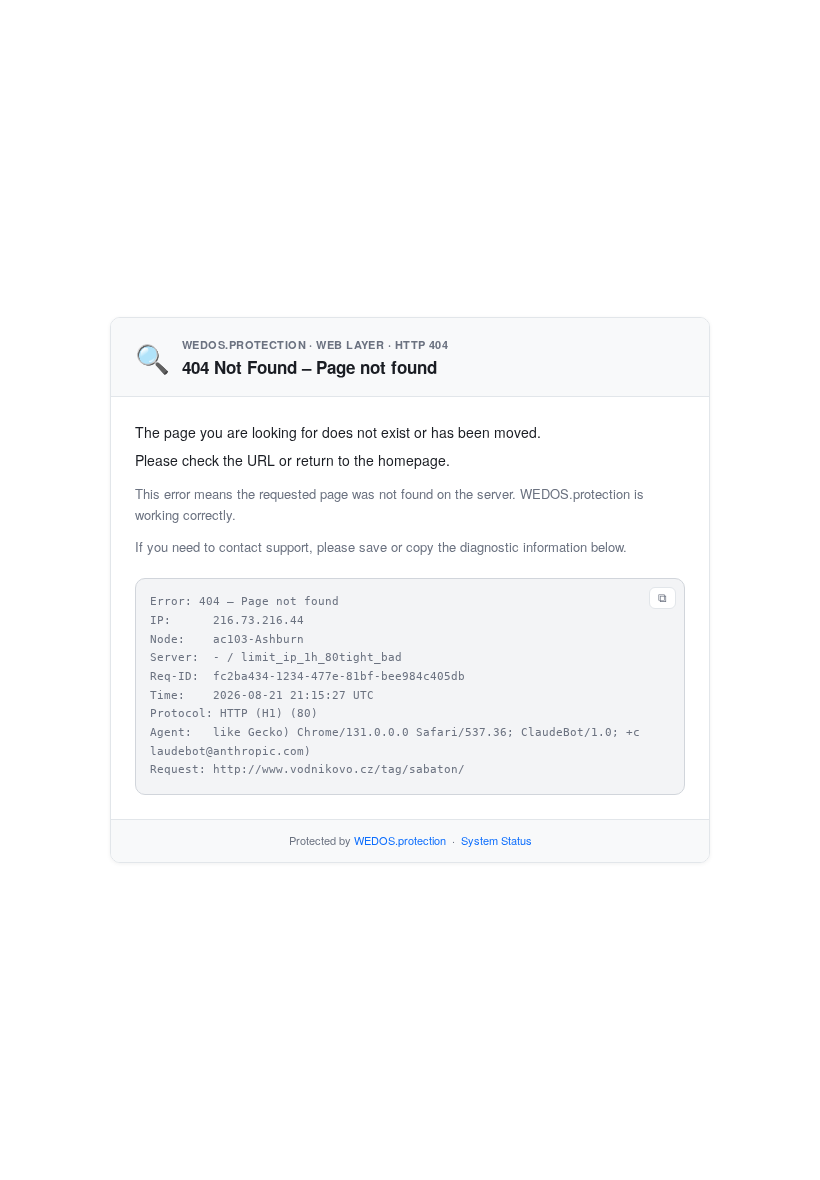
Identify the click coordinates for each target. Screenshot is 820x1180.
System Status (496, 840)
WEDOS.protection (400, 840)
